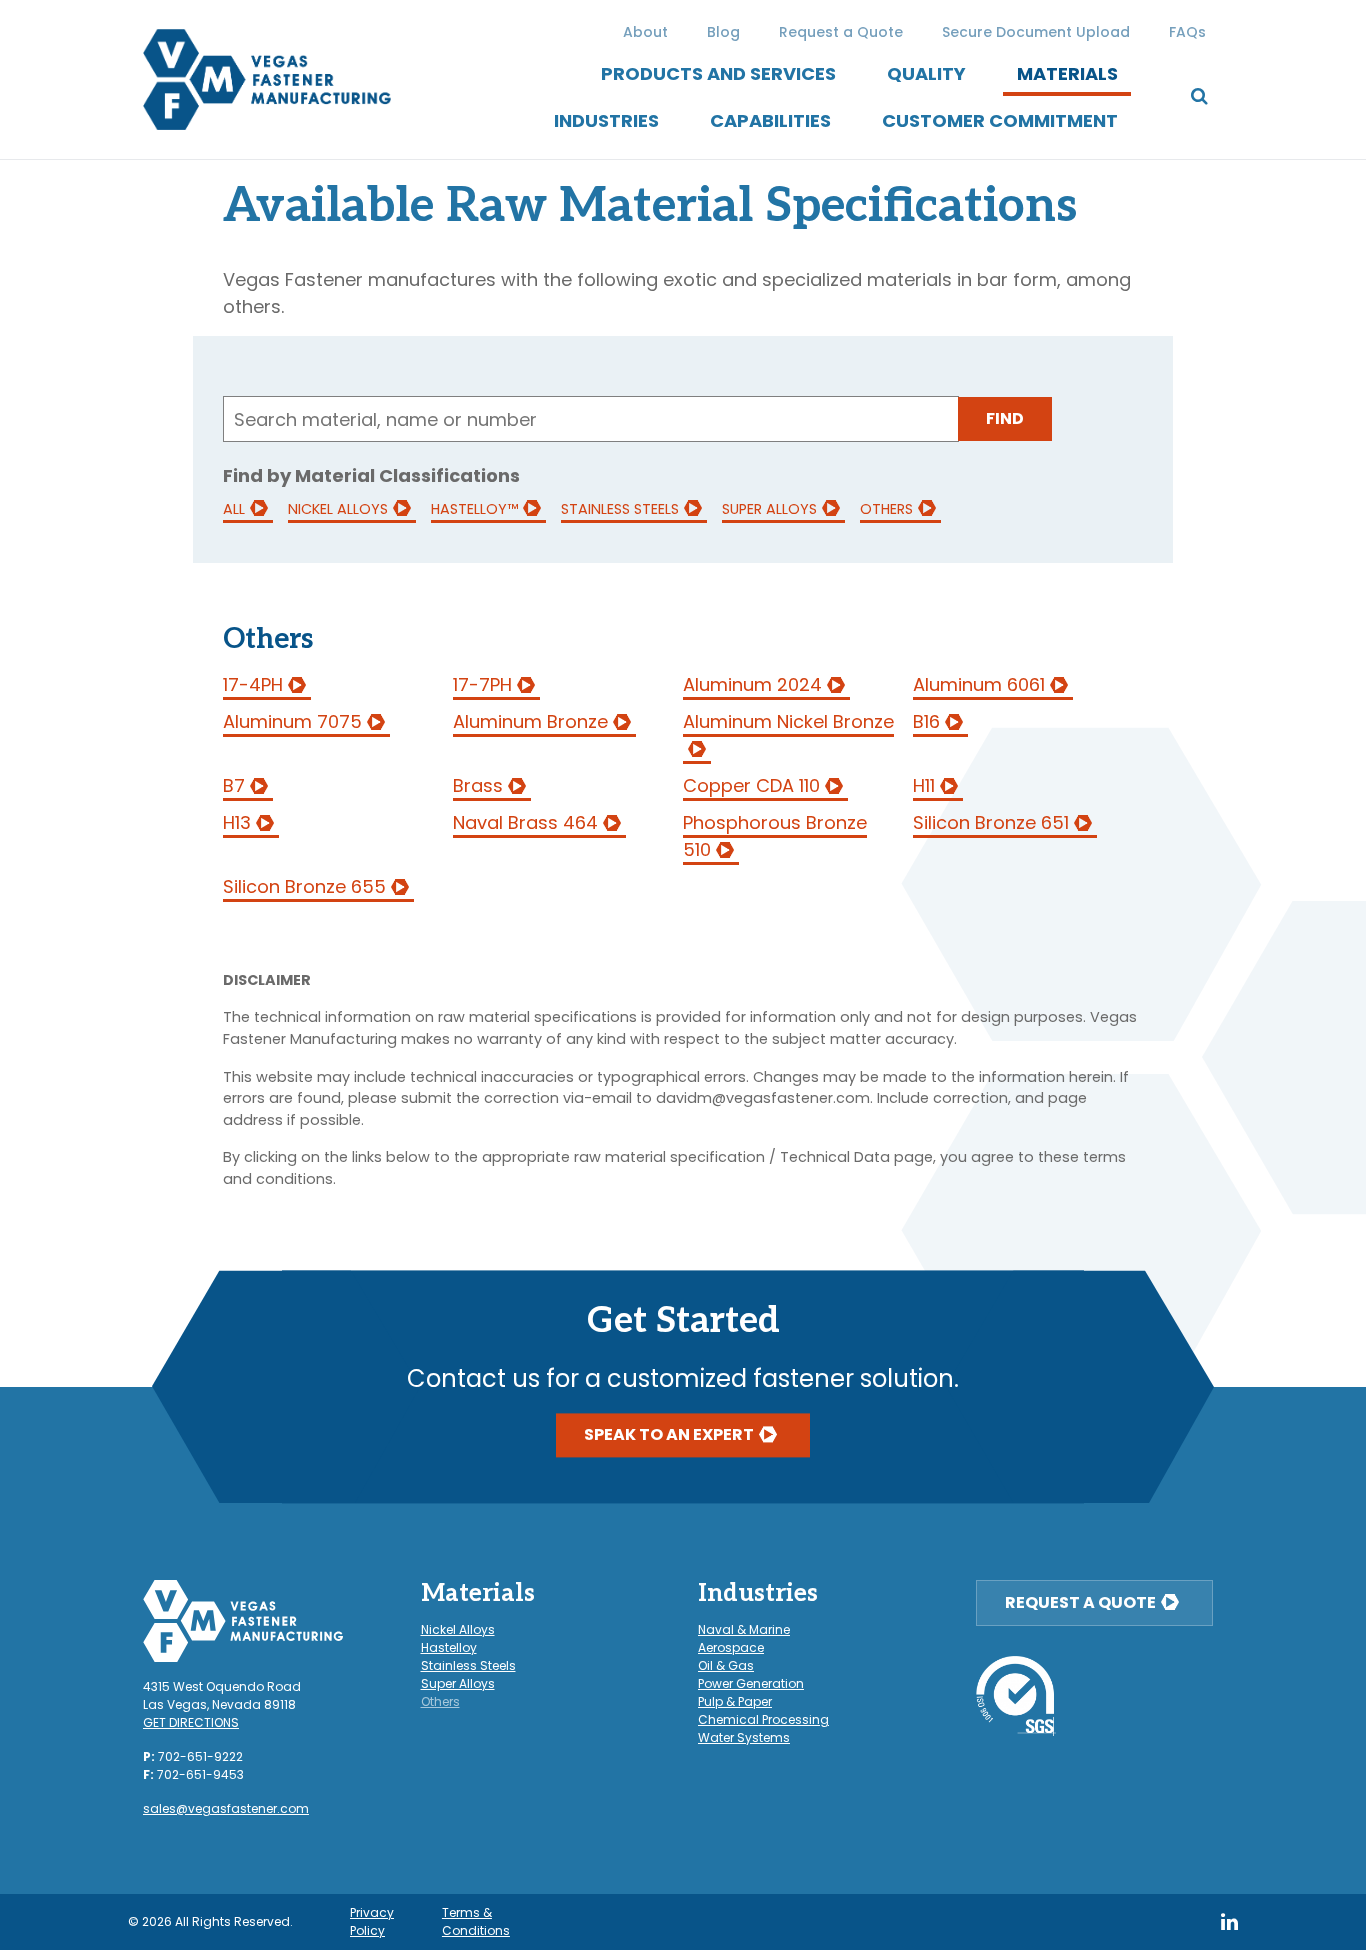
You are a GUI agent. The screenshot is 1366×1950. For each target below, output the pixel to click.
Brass (478, 785)
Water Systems (744, 1737)
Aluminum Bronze (530, 721)
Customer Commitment (1000, 120)
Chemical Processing (763, 1719)
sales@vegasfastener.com (226, 1808)
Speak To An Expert (669, 1434)
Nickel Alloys (338, 509)
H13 (237, 822)
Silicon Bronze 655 (304, 886)
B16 (926, 721)
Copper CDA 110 (751, 785)
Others (886, 509)
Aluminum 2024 (752, 684)
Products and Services (718, 73)
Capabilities (770, 120)
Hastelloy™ (474, 509)
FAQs (1187, 32)
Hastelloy (449, 1647)
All (234, 509)
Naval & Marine (744, 1629)
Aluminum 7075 (292, 721)
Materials (1067, 73)
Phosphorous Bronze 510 (775, 836)
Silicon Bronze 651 (991, 822)
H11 (924, 785)
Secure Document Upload (1036, 32)
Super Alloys (769, 509)
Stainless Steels (620, 509)
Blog (723, 32)
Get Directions (191, 1722)
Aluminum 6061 (979, 684)
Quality (926, 73)
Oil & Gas (726, 1665)
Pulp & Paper (735, 1701)
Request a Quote (841, 32)
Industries (606, 120)
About (645, 32)
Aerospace (731, 1647)
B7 (234, 785)
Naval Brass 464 (525, 822)
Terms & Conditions (476, 1921)
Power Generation (751, 1683)
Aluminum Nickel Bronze (788, 721)
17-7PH (482, 684)
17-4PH (253, 684)
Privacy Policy (372, 1921)
